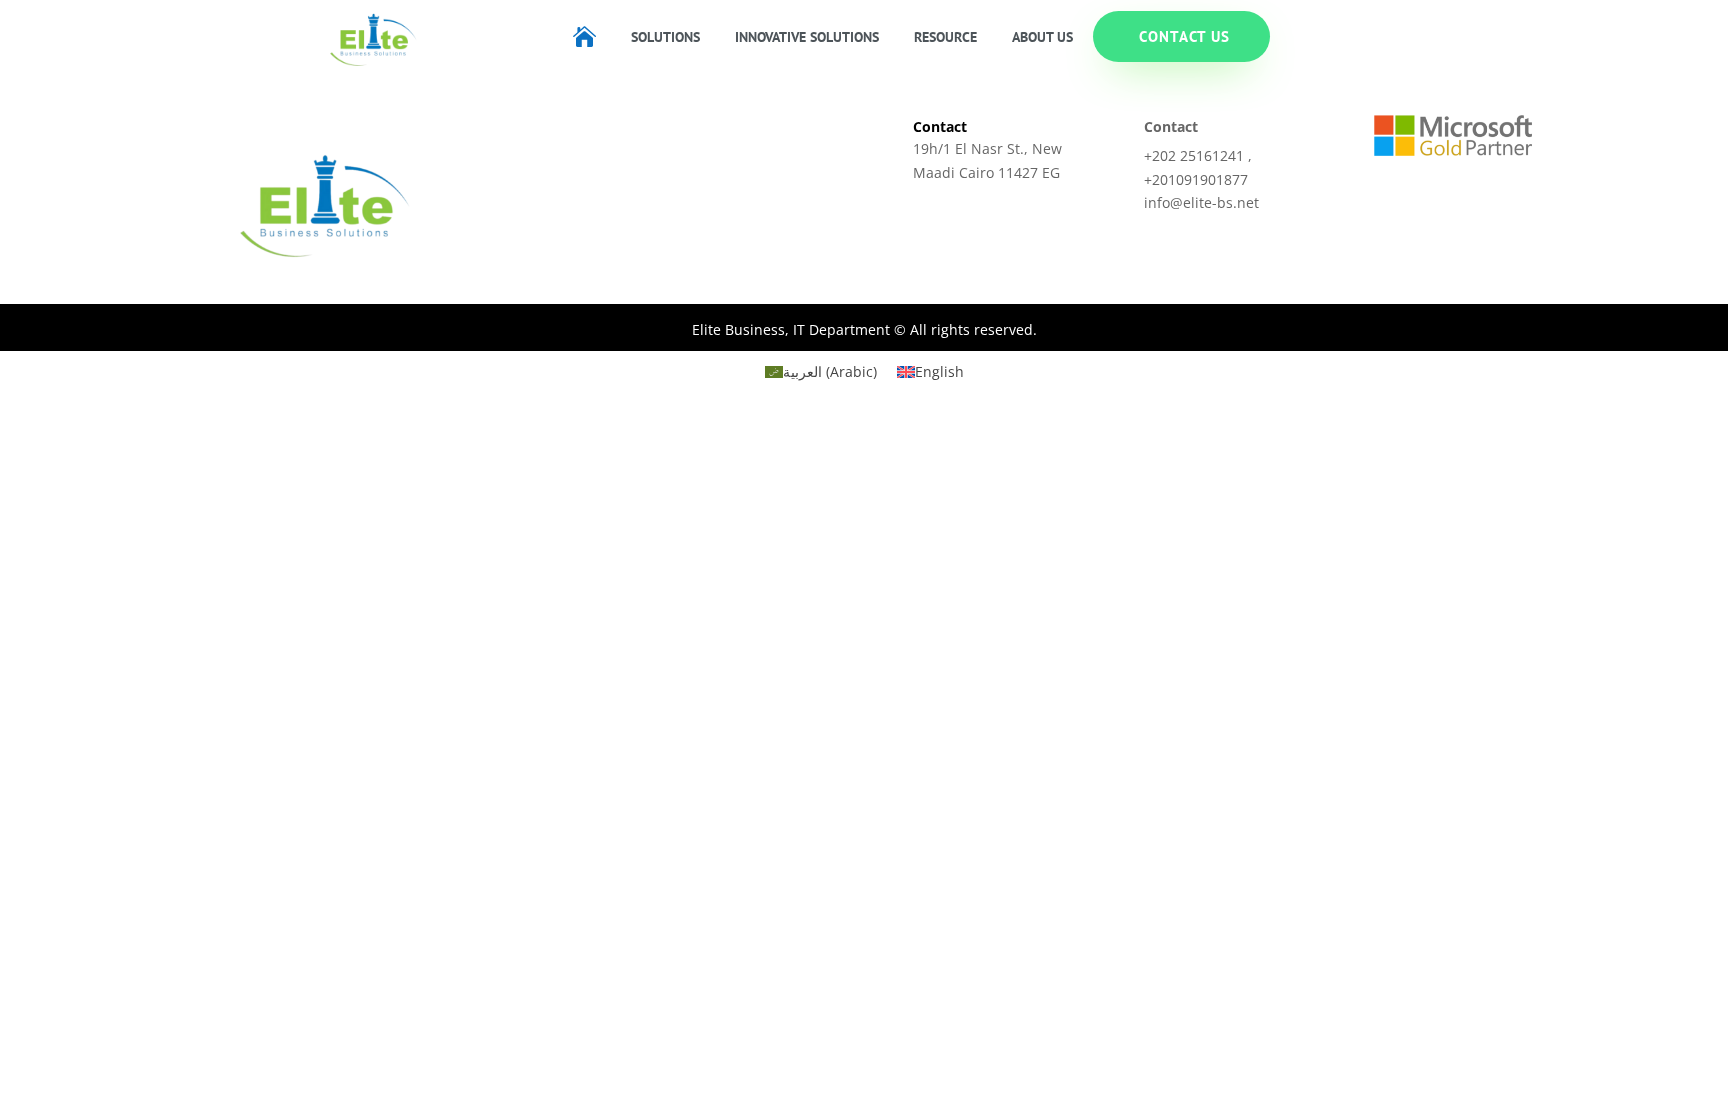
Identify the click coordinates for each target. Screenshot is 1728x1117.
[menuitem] (584, 36)
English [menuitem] (939, 371)
